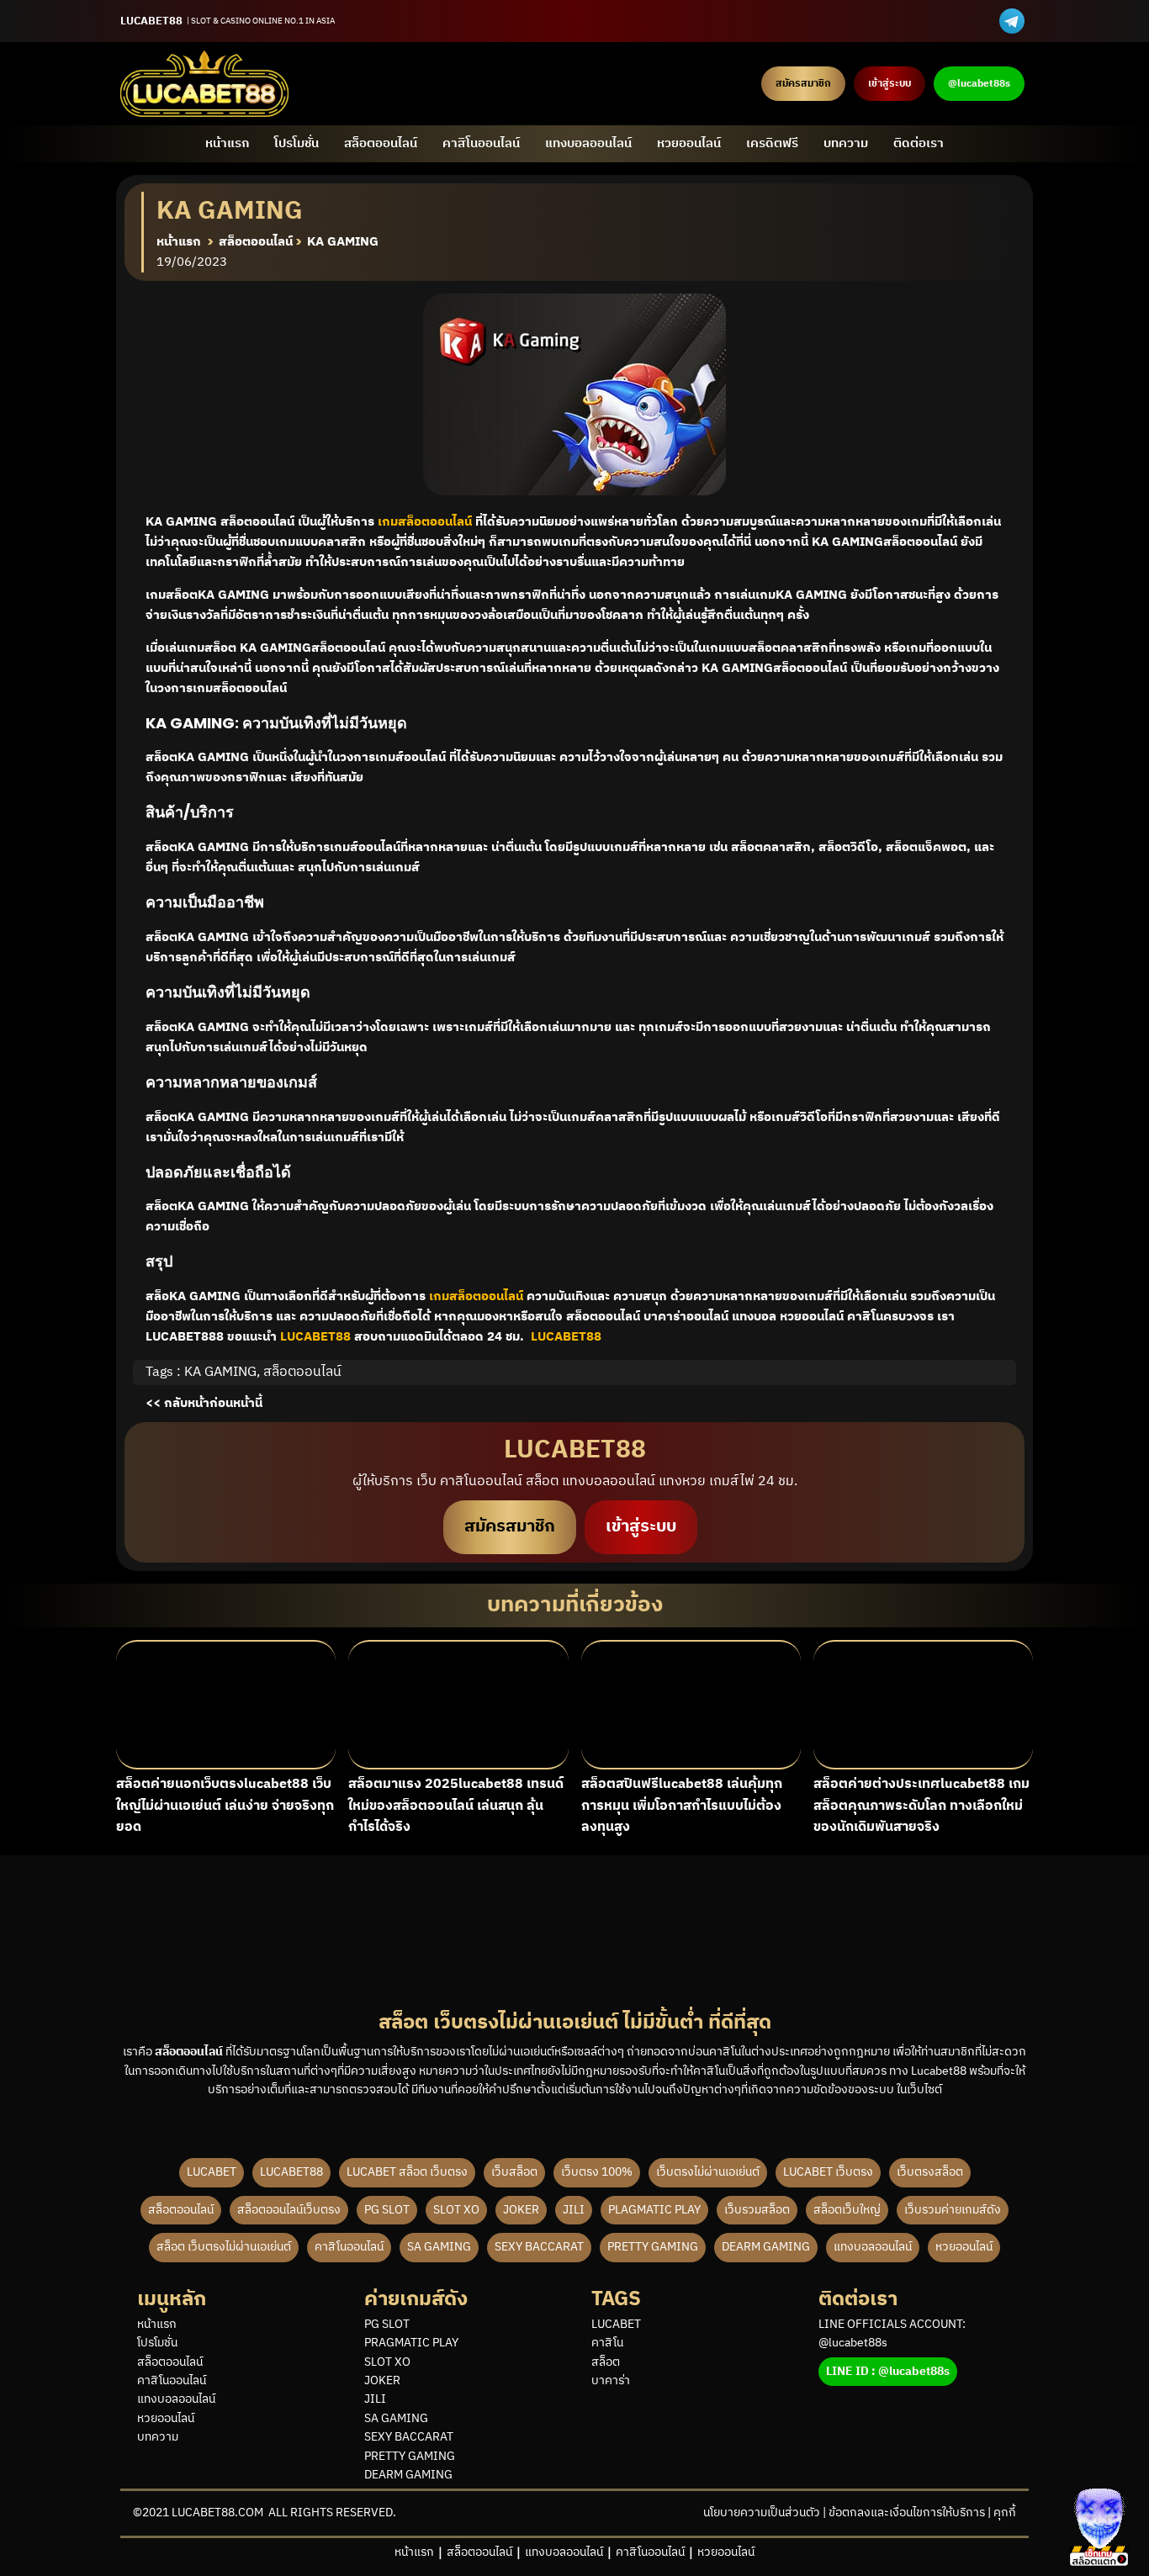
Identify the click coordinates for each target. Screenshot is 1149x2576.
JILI (574, 2210)
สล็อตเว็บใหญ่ (847, 2210)
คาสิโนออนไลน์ (481, 143)
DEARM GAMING (766, 2247)
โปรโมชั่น (297, 143)
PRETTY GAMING (653, 2247)
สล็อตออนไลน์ (381, 143)
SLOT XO (456, 2210)
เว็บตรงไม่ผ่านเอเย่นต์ (708, 2172)
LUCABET (212, 2172)
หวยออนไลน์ (689, 143)
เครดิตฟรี (772, 143)
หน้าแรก (227, 143)
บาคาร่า (611, 2381)
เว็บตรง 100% (597, 2172)
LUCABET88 (291, 2172)
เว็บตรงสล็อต (930, 2172)
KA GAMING (220, 1372)
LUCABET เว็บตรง (828, 2172)
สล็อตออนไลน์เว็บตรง (289, 2210)
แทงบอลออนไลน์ (588, 143)
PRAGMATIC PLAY (411, 2343)
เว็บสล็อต (514, 2172)
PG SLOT (387, 2210)
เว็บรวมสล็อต (757, 2210)
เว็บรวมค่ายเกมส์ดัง (953, 2210)
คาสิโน (607, 2343)
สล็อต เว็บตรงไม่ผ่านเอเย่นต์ (224, 2247)
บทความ (846, 143)
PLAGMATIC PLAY (654, 2210)
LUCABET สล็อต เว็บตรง (407, 2172)
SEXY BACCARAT (539, 2247)
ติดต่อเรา (919, 143)
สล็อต (606, 2362)
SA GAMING (439, 2247)
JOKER (521, 2210)
